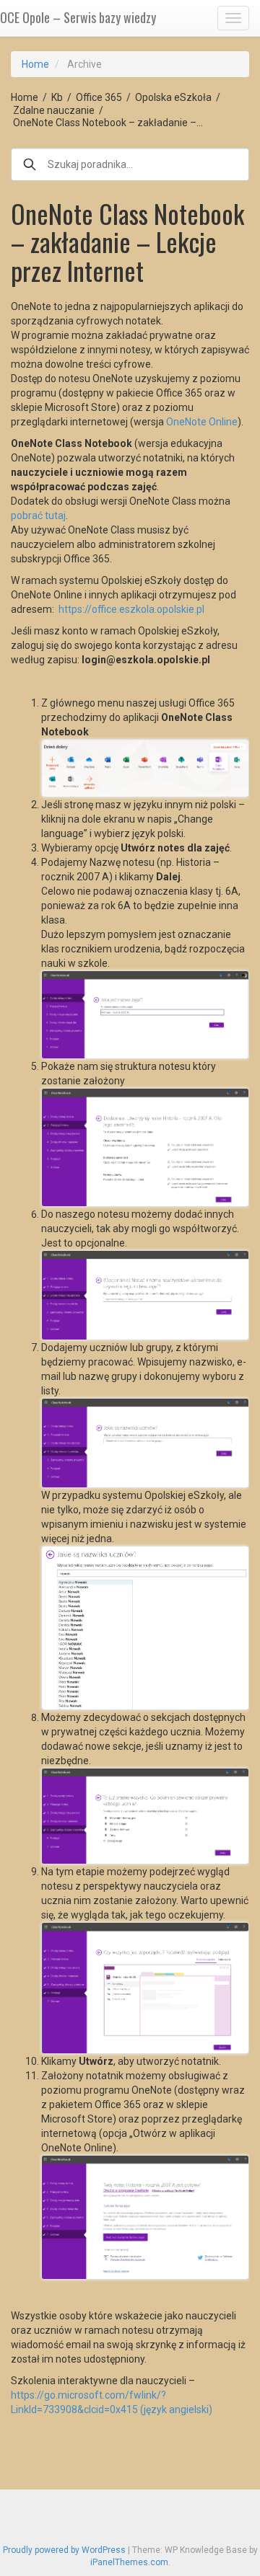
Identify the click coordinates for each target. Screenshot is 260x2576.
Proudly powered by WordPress (64, 2550)
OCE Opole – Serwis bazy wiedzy (78, 17)
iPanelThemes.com (129, 2562)
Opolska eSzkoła (173, 97)
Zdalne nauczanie (54, 110)
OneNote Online (202, 422)
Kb (57, 97)
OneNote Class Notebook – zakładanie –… (108, 123)
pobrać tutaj (38, 515)
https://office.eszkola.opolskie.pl (131, 609)
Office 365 (99, 97)
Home (35, 64)
